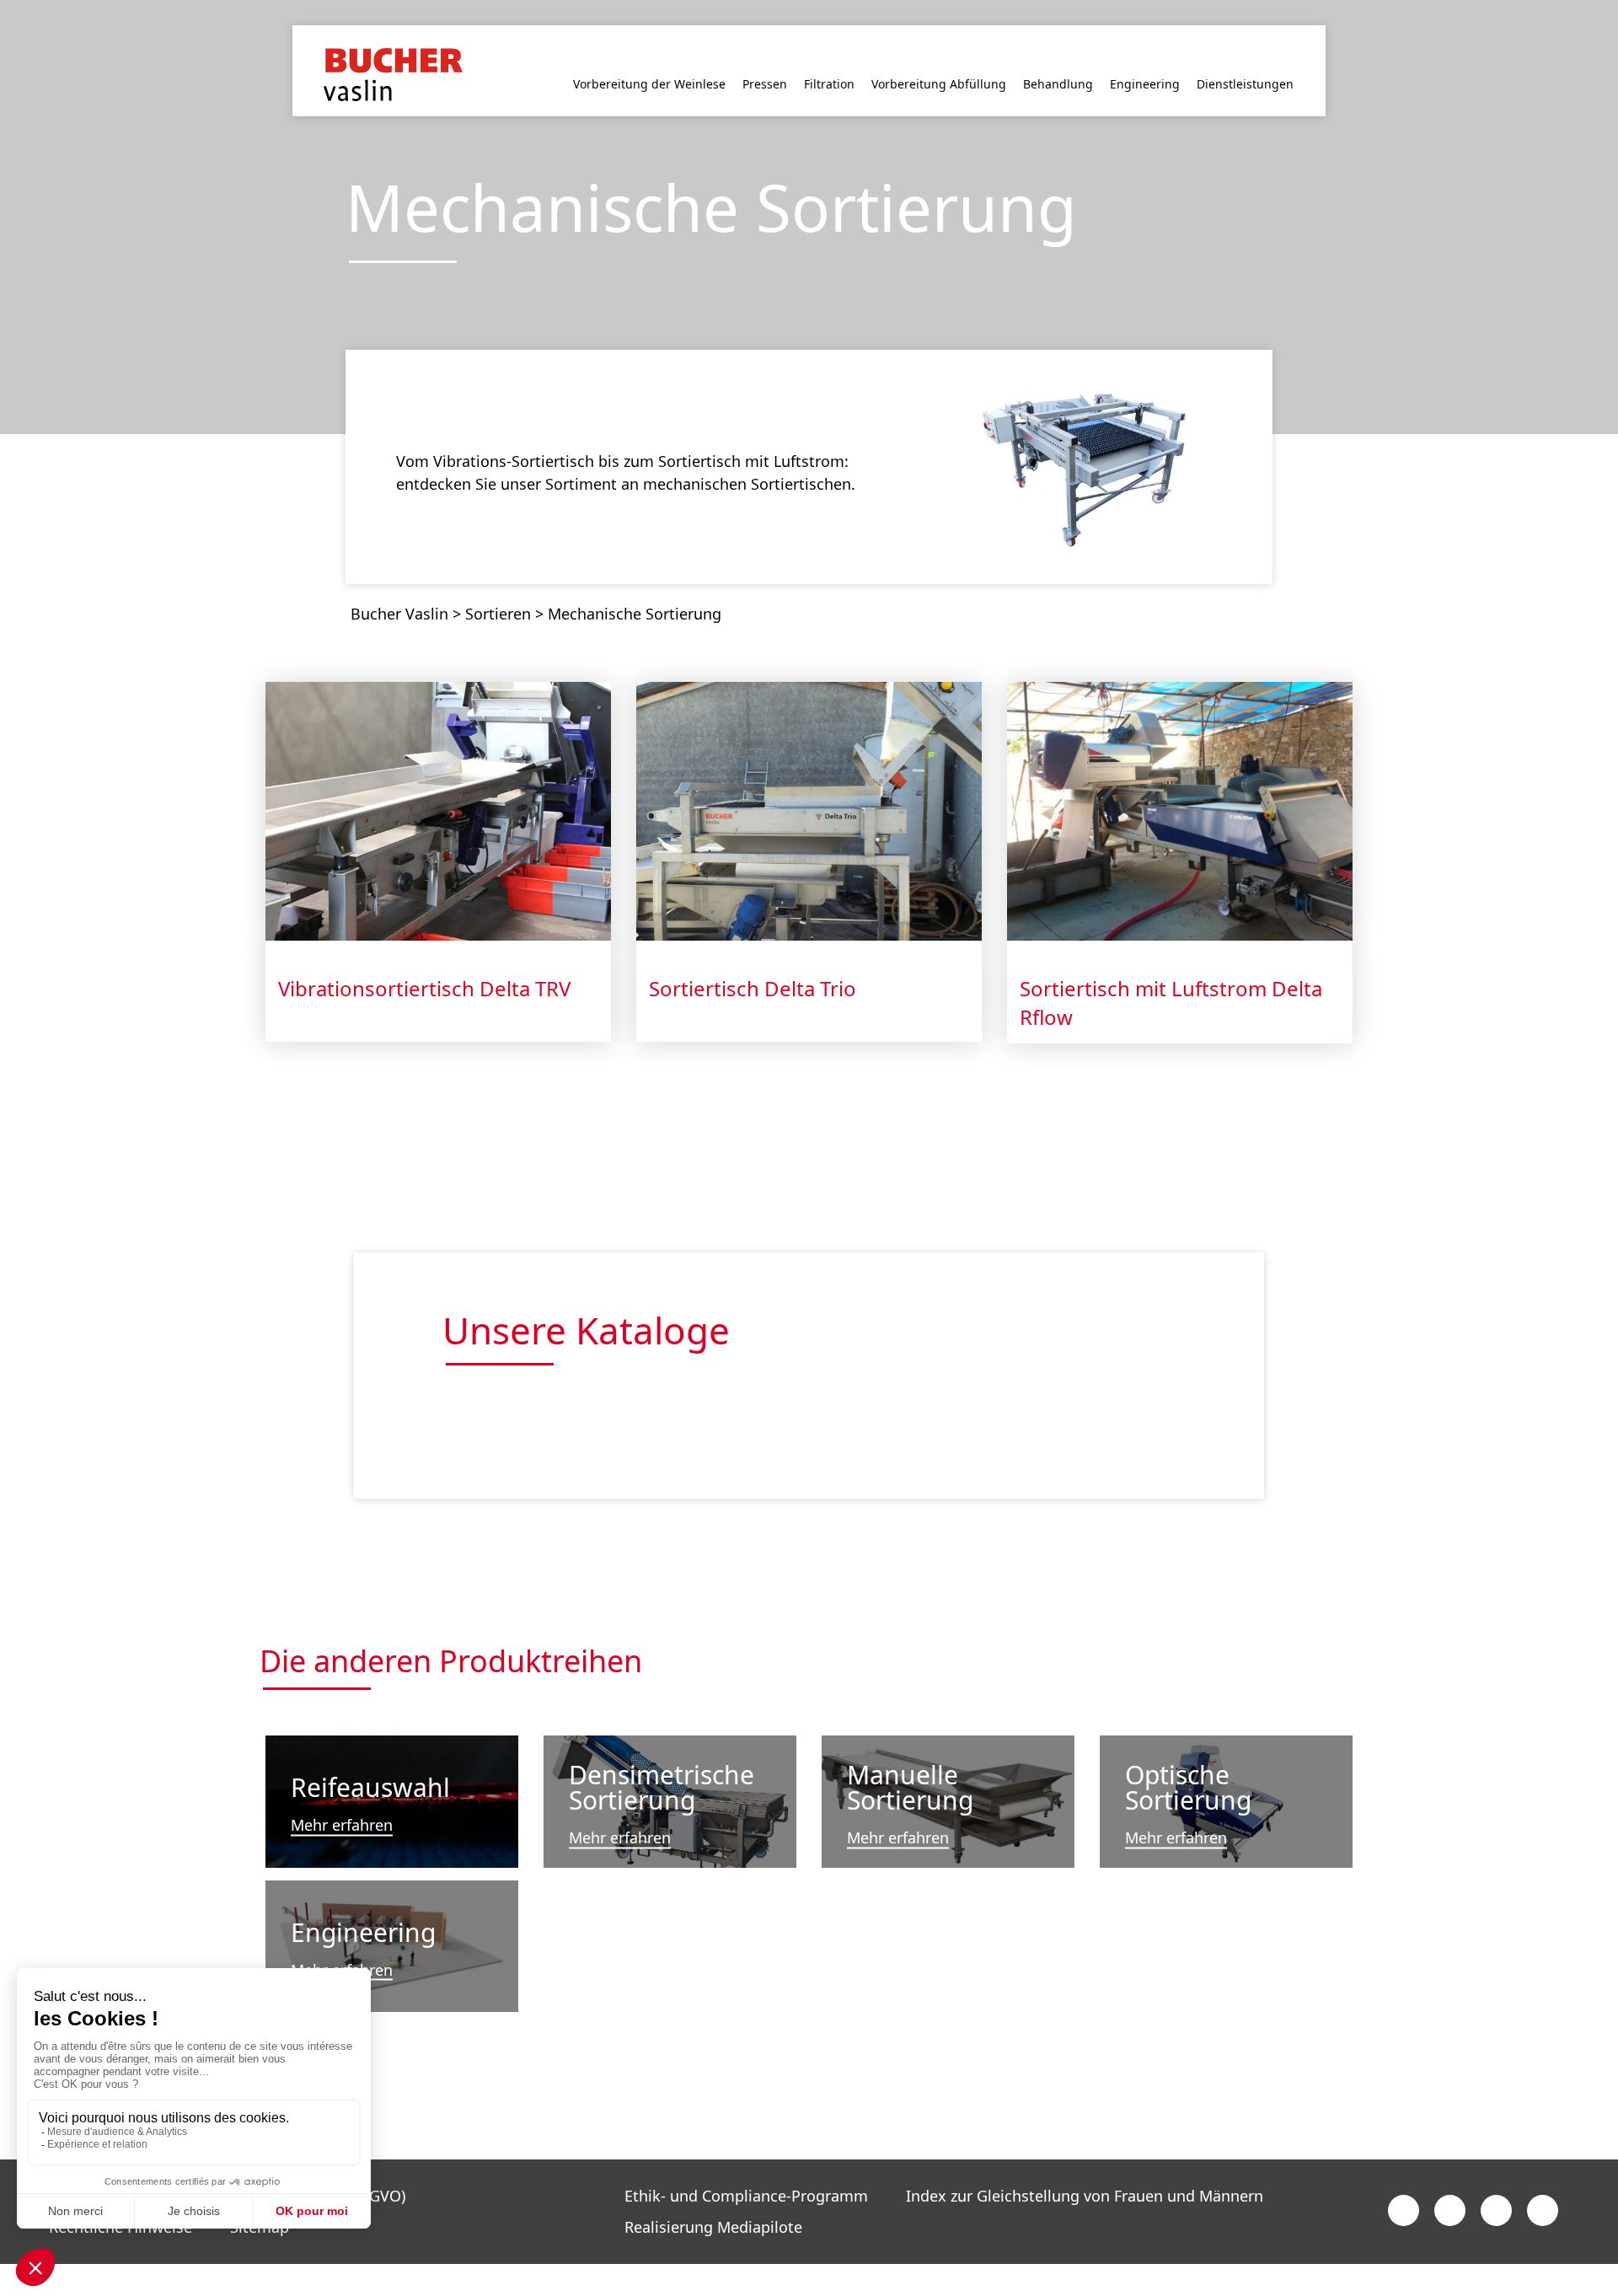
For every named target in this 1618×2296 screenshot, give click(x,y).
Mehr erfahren (342, 1798)
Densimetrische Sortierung (662, 1760)
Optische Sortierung (1188, 1760)
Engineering (363, 1904)
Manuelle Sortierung (910, 1760)
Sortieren (498, 586)
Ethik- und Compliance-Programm (746, 2168)
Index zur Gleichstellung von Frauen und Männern (1085, 2168)
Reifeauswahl (370, 1760)
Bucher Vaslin (399, 586)
